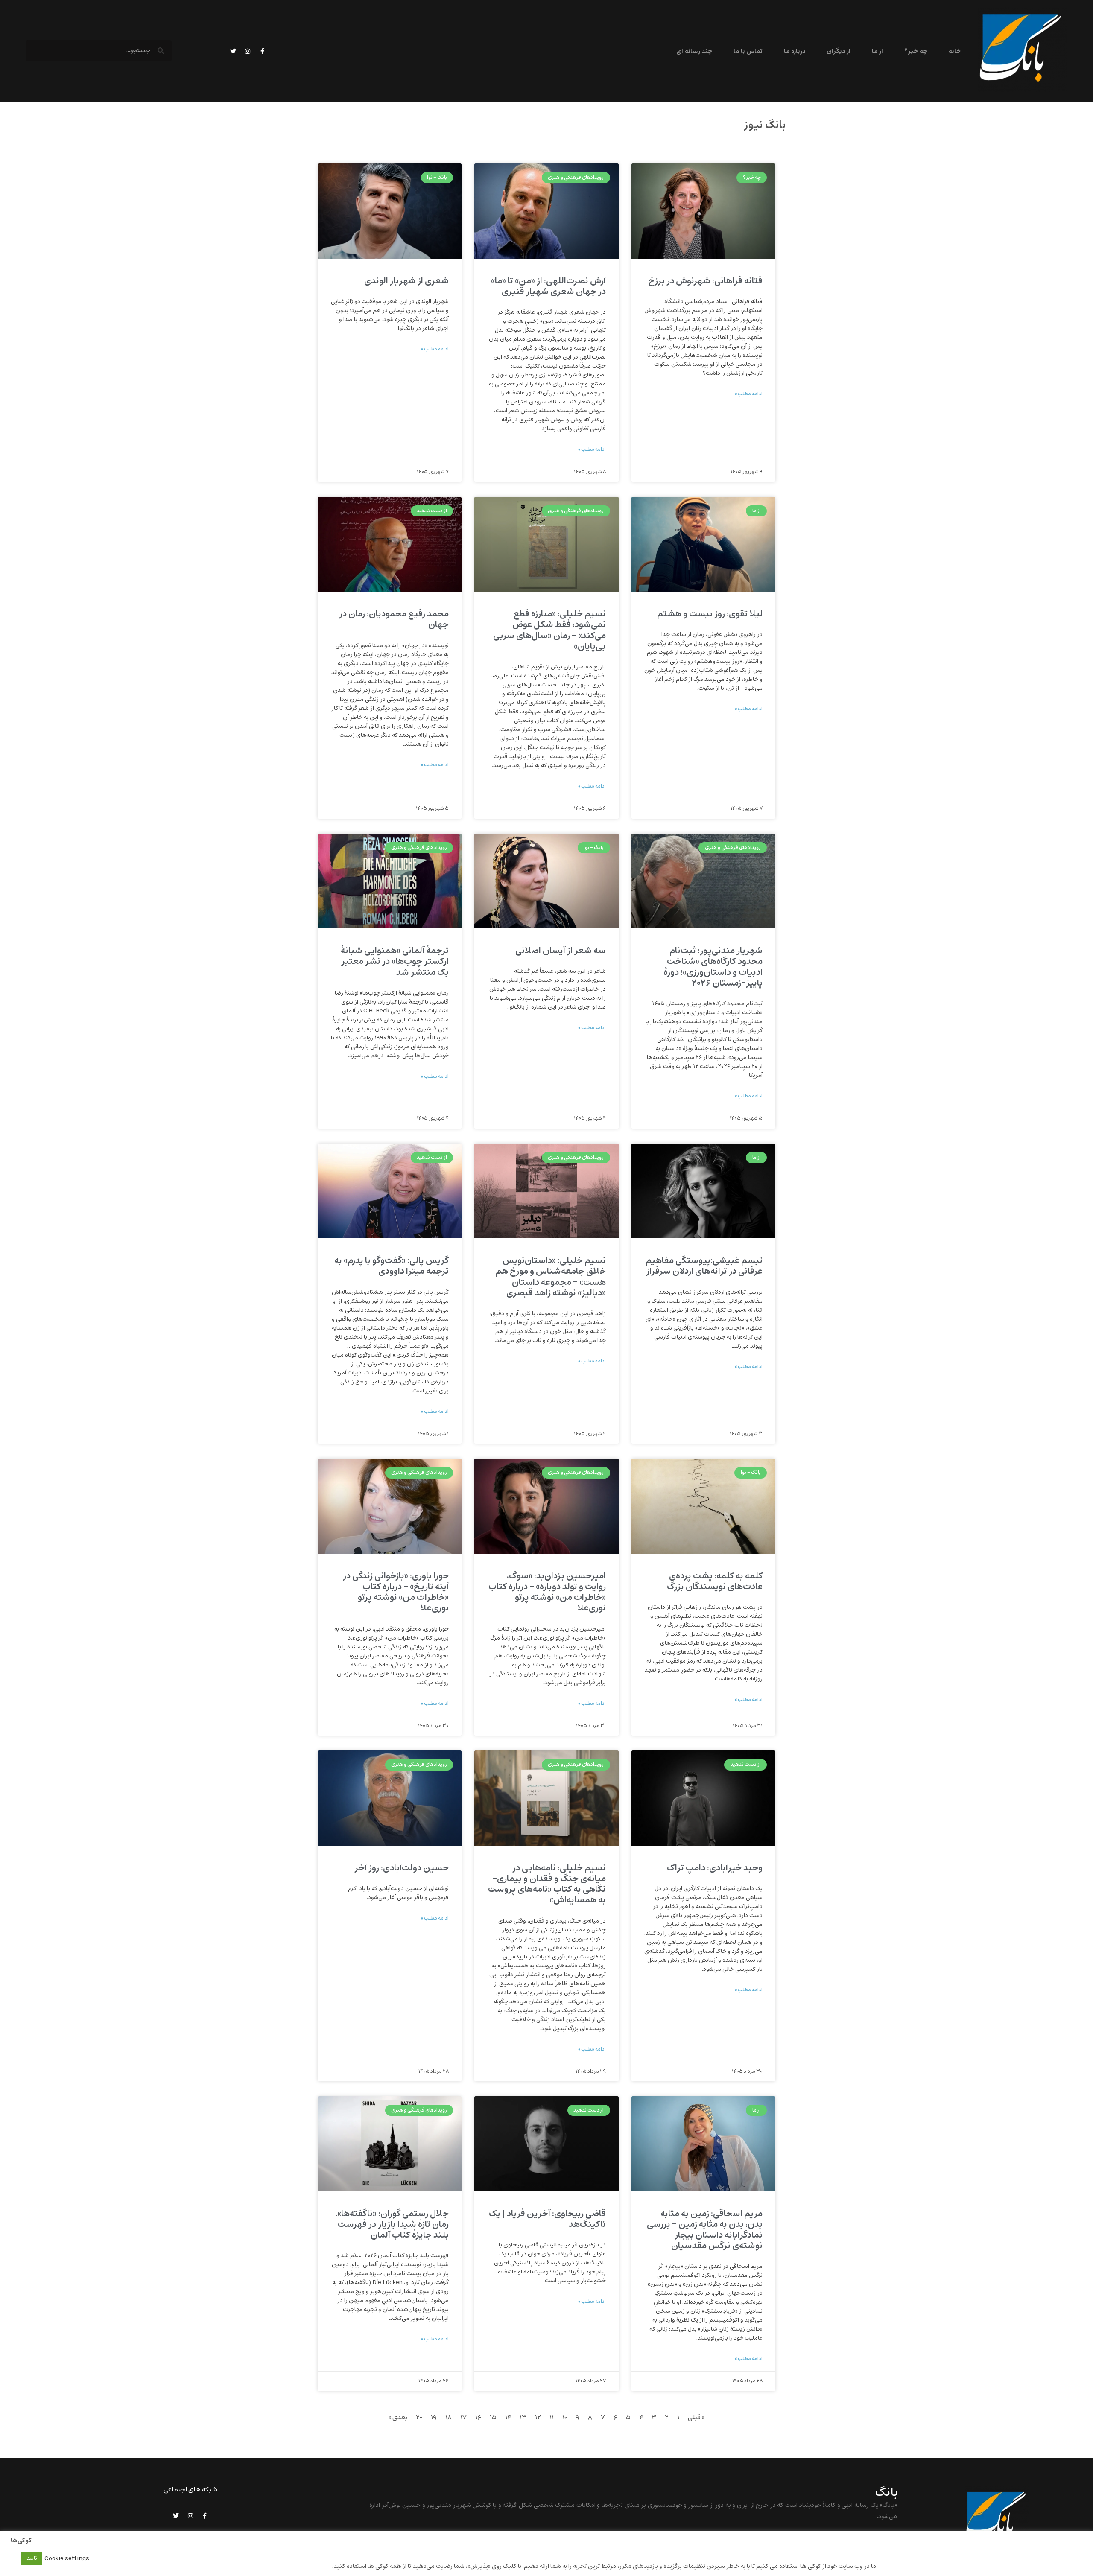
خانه (955, 51)
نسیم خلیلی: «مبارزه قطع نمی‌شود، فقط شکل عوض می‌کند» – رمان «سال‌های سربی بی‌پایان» (549, 630)
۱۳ (523, 2418)
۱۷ (463, 2418)
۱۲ (538, 2418)
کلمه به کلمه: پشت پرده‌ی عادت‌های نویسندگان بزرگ (715, 1581)
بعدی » (398, 2418)
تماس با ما (748, 51)
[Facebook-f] (262, 51)
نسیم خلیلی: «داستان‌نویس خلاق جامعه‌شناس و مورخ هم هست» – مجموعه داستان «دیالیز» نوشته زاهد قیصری (551, 1277)
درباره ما (794, 51)
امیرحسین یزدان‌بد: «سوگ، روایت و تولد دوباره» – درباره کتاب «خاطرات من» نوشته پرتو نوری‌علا (547, 1592)
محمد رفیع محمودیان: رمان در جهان (394, 619)
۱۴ (508, 2418)
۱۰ (565, 2418)
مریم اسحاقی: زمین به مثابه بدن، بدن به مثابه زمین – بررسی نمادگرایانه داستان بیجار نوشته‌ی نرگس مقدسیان (705, 2230)
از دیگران (839, 51)
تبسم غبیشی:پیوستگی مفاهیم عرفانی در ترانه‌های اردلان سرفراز (704, 1266)
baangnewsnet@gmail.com (857, 2538)
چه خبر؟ (916, 51)
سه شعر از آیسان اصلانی (561, 951)
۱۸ (449, 2418)
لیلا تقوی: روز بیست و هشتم (710, 614)
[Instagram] (248, 51)
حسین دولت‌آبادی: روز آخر (402, 1868)
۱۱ (552, 2418)
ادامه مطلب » (749, 394)
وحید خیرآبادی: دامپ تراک (715, 1868)
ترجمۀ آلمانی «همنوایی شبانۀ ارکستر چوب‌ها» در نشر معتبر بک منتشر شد (395, 961)
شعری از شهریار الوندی (406, 281)
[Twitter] (233, 51)
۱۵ (493, 2418)
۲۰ (419, 2418)
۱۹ (434, 2418)
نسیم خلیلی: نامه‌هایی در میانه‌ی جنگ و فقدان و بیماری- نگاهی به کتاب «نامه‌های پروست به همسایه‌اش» (547, 1884)
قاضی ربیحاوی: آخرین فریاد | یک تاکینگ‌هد (547, 2219)
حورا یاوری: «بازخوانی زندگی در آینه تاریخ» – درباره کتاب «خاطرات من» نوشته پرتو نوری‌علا (396, 1592)
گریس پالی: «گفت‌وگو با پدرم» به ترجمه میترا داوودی (392, 1266)
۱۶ (478, 2418)
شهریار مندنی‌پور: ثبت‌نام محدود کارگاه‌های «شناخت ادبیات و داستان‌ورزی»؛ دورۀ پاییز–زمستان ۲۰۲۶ (713, 967)
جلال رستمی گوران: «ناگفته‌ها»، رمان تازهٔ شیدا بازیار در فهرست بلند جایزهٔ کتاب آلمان (392, 2224)
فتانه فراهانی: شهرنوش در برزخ (706, 281)
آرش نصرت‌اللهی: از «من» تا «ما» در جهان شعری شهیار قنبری (548, 286)
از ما (877, 51)
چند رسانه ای (694, 51)
